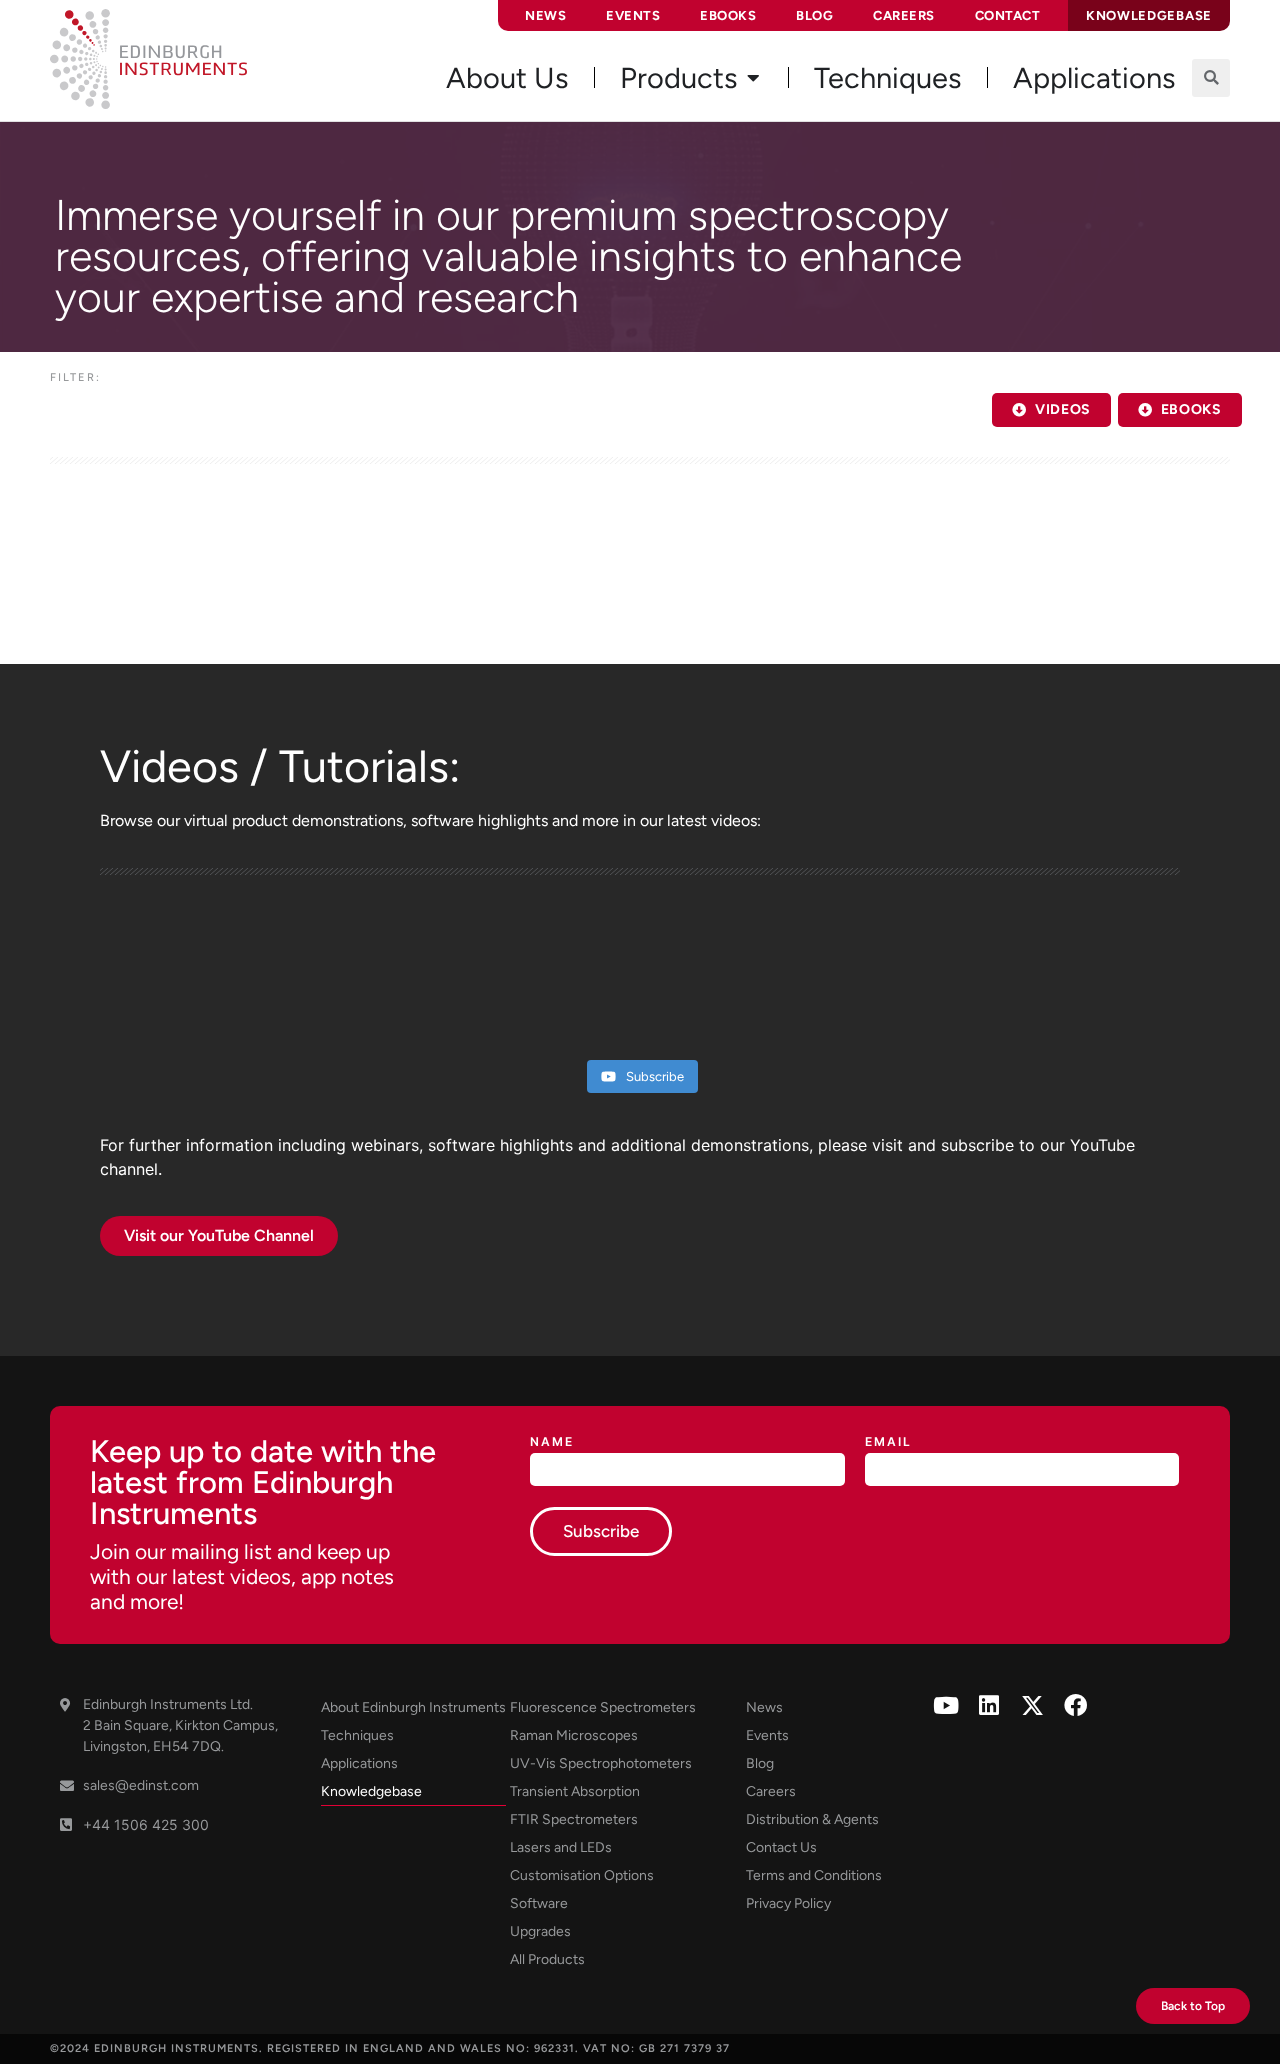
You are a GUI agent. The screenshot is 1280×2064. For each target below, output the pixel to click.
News (545, 15)
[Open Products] (753, 78)
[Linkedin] (989, 1705)
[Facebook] (1075, 1705)
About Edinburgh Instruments (413, 1707)
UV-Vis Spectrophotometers (601, 1763)
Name (552, 1442)
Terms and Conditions (814, 1875)
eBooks (728, 15)
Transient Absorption (575, 1791)
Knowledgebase (371, 1791)
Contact (1008, 15)
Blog (814, 15)
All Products (547, 1959)
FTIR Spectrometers (574, 1819)
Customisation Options (582, 1875)
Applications (359, 1763)
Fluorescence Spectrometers (603, 1707)
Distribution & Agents (812, 1819)
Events (633, 15)
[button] (1211, 78)
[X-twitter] (1032, 1705)
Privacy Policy (788, 1903)
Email (888, 1442)
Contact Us (781, 1847)
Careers (904, 15)
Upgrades (540, 1931)
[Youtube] (946, 1705)
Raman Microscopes (574, 1735)
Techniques (357, 1735)
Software (539, 1903)
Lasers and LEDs (561, 1847)
